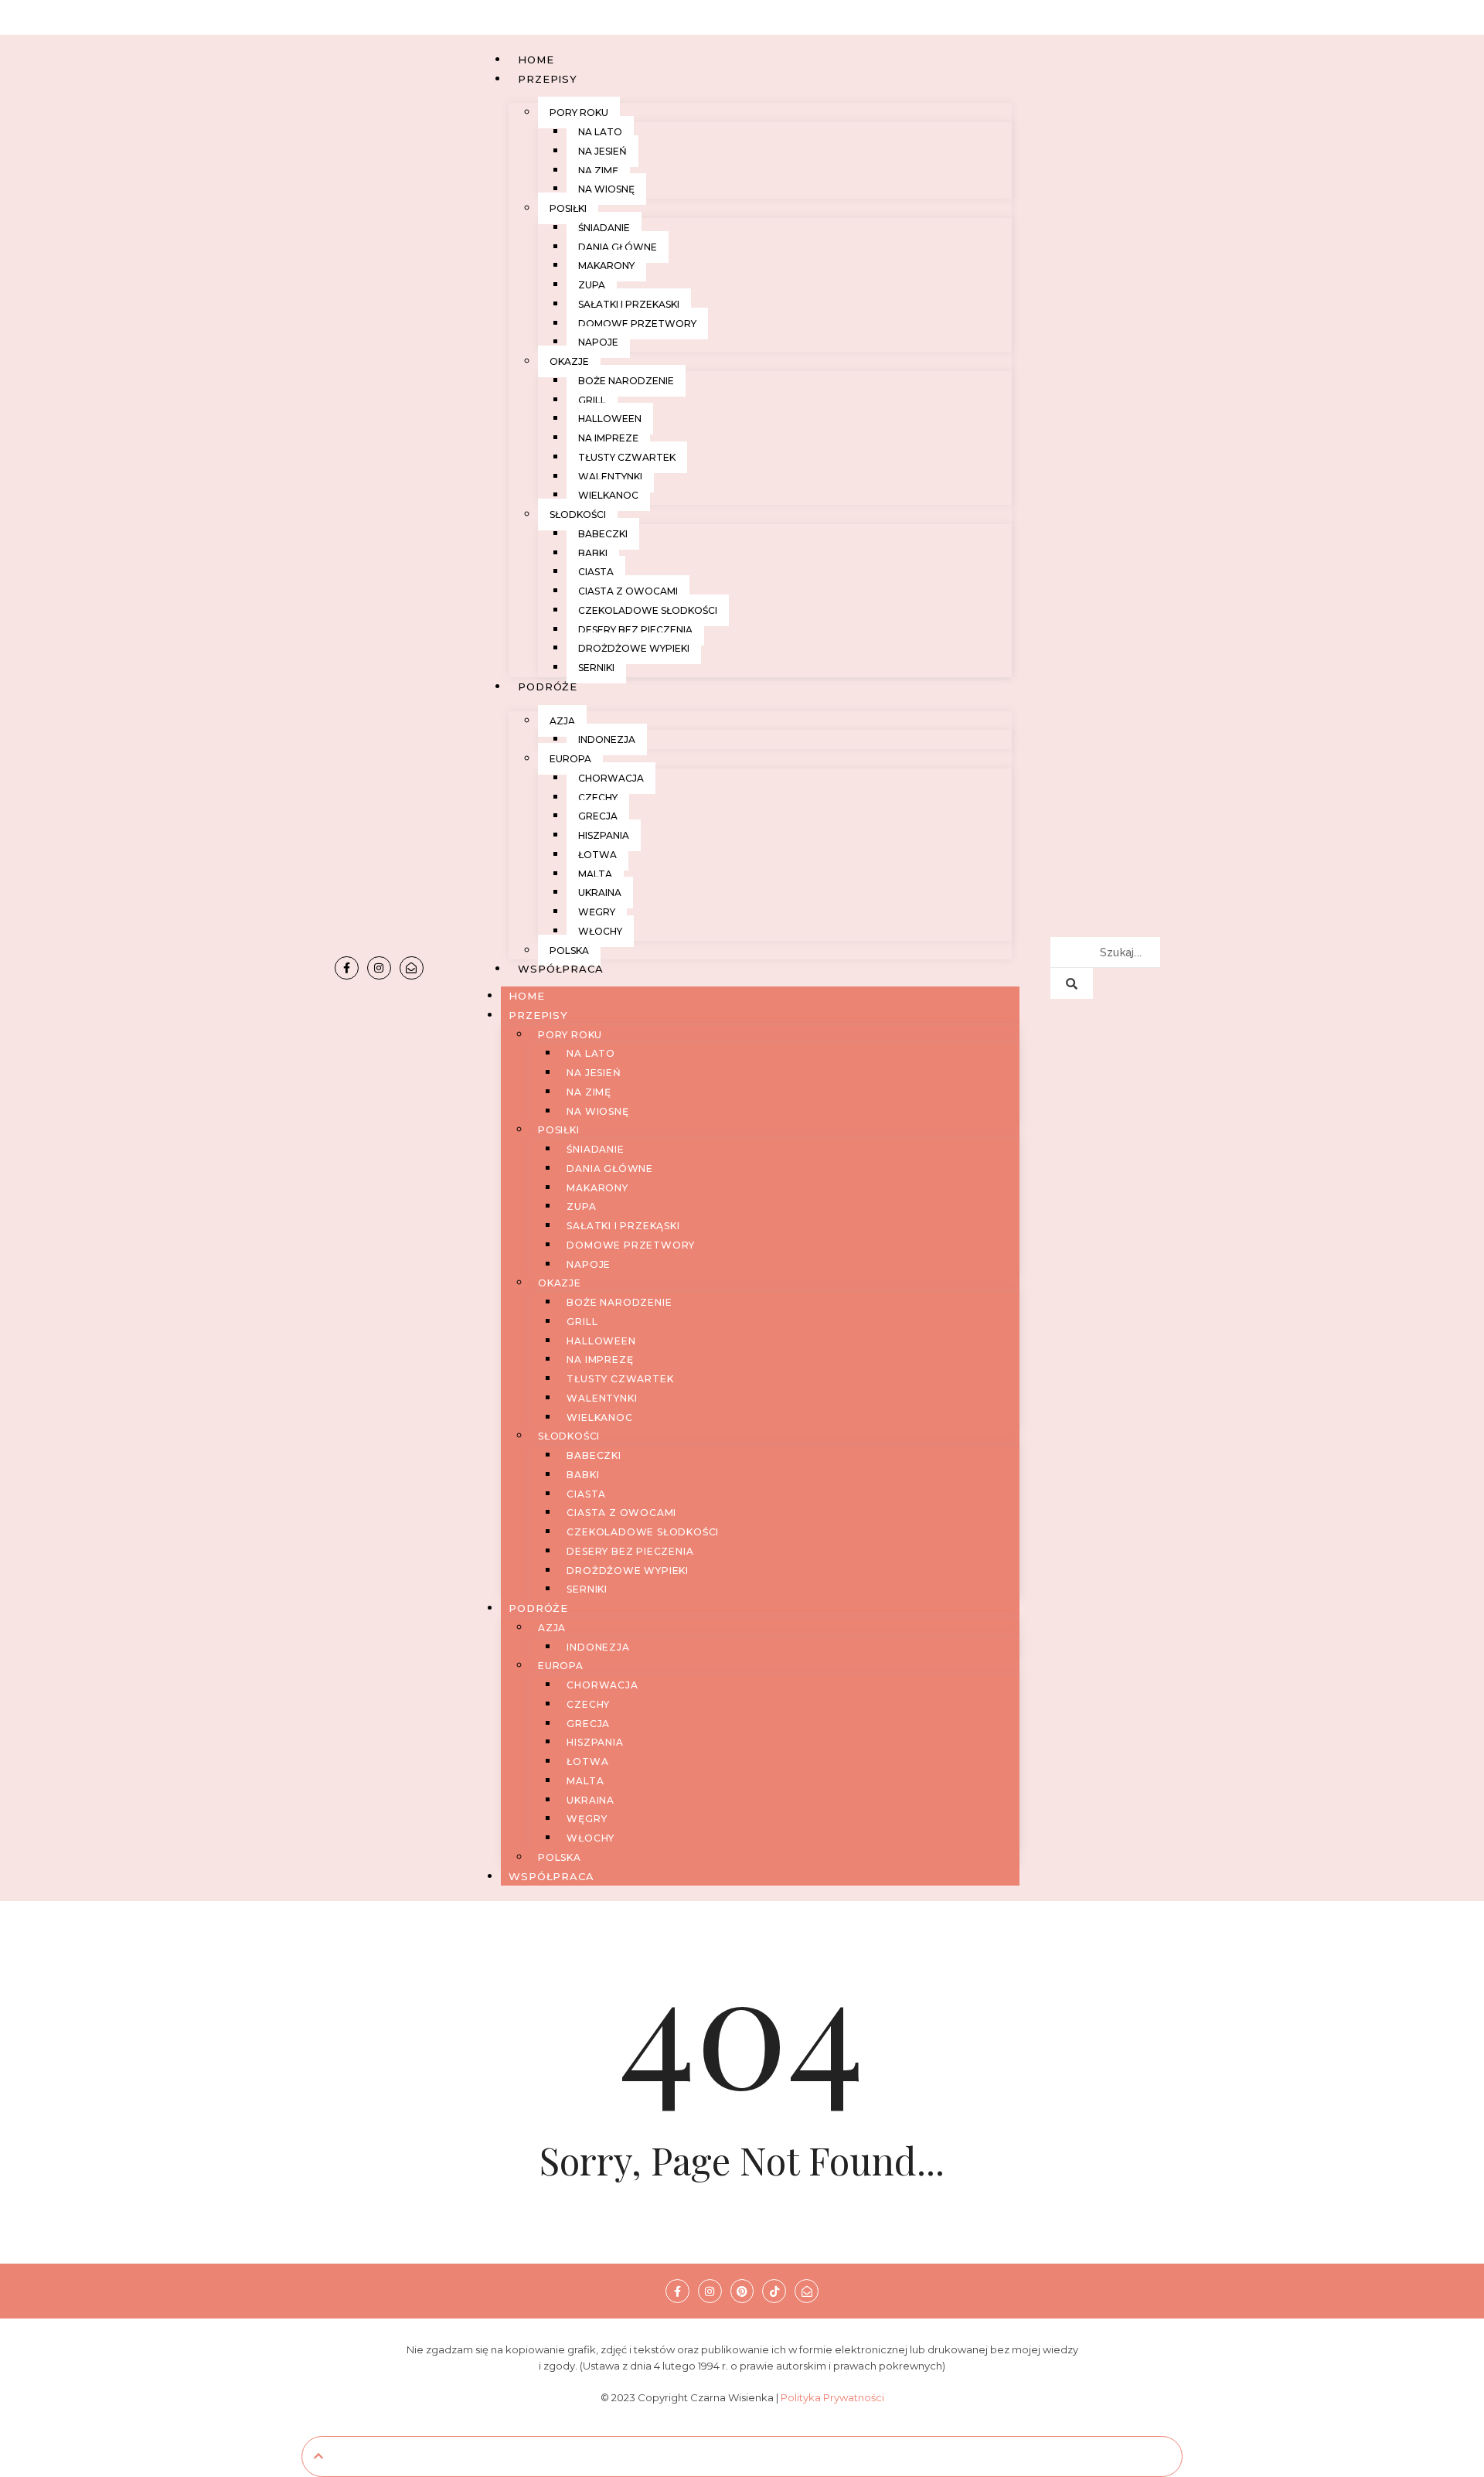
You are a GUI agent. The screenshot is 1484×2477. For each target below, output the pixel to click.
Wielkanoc (608, 495)
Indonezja (607, 739)
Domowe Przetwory (637, 324)
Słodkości (578, 514)
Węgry (597, 912)
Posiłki (568, 208)
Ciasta (596, 572)
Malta (595, 874)
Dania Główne (618, 247)
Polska (569, 951)
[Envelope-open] (412, 968)
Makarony (606, 266)
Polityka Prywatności (832, 2397)
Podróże (548, 687)
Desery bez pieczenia (635, 630)
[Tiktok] (774, 2291)
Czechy (598, 797)
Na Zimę (598, 170)
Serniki (596, 668)
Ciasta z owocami (628, 591)
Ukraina (600, 893)
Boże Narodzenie (626, 381)
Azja (562, 721)
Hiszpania (604, 835)
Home (536, 60)
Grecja (598, 816)
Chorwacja (611, 778)
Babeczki (603, 534)
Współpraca (560, 969)
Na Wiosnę (606, 189)
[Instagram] (379, 968)
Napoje (598, 342)
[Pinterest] (742, 2291)
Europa (570, 759)
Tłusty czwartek (627, 457)
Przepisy (547, 79)
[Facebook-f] (347, 968)
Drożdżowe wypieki (634, 648)
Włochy (600, 931)
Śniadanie (604, 228)
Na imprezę (608, 438)
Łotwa (597, 855)
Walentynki (610, 477)
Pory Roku (579, 112)
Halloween (610, 419)
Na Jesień (602, 151)
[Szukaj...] (1072, 983)
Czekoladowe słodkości (648, 610)
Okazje (569, 361)
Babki (593, 553)
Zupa (592, 285)
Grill (592, 400)
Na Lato (600, 132)
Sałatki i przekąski (629, 304)
